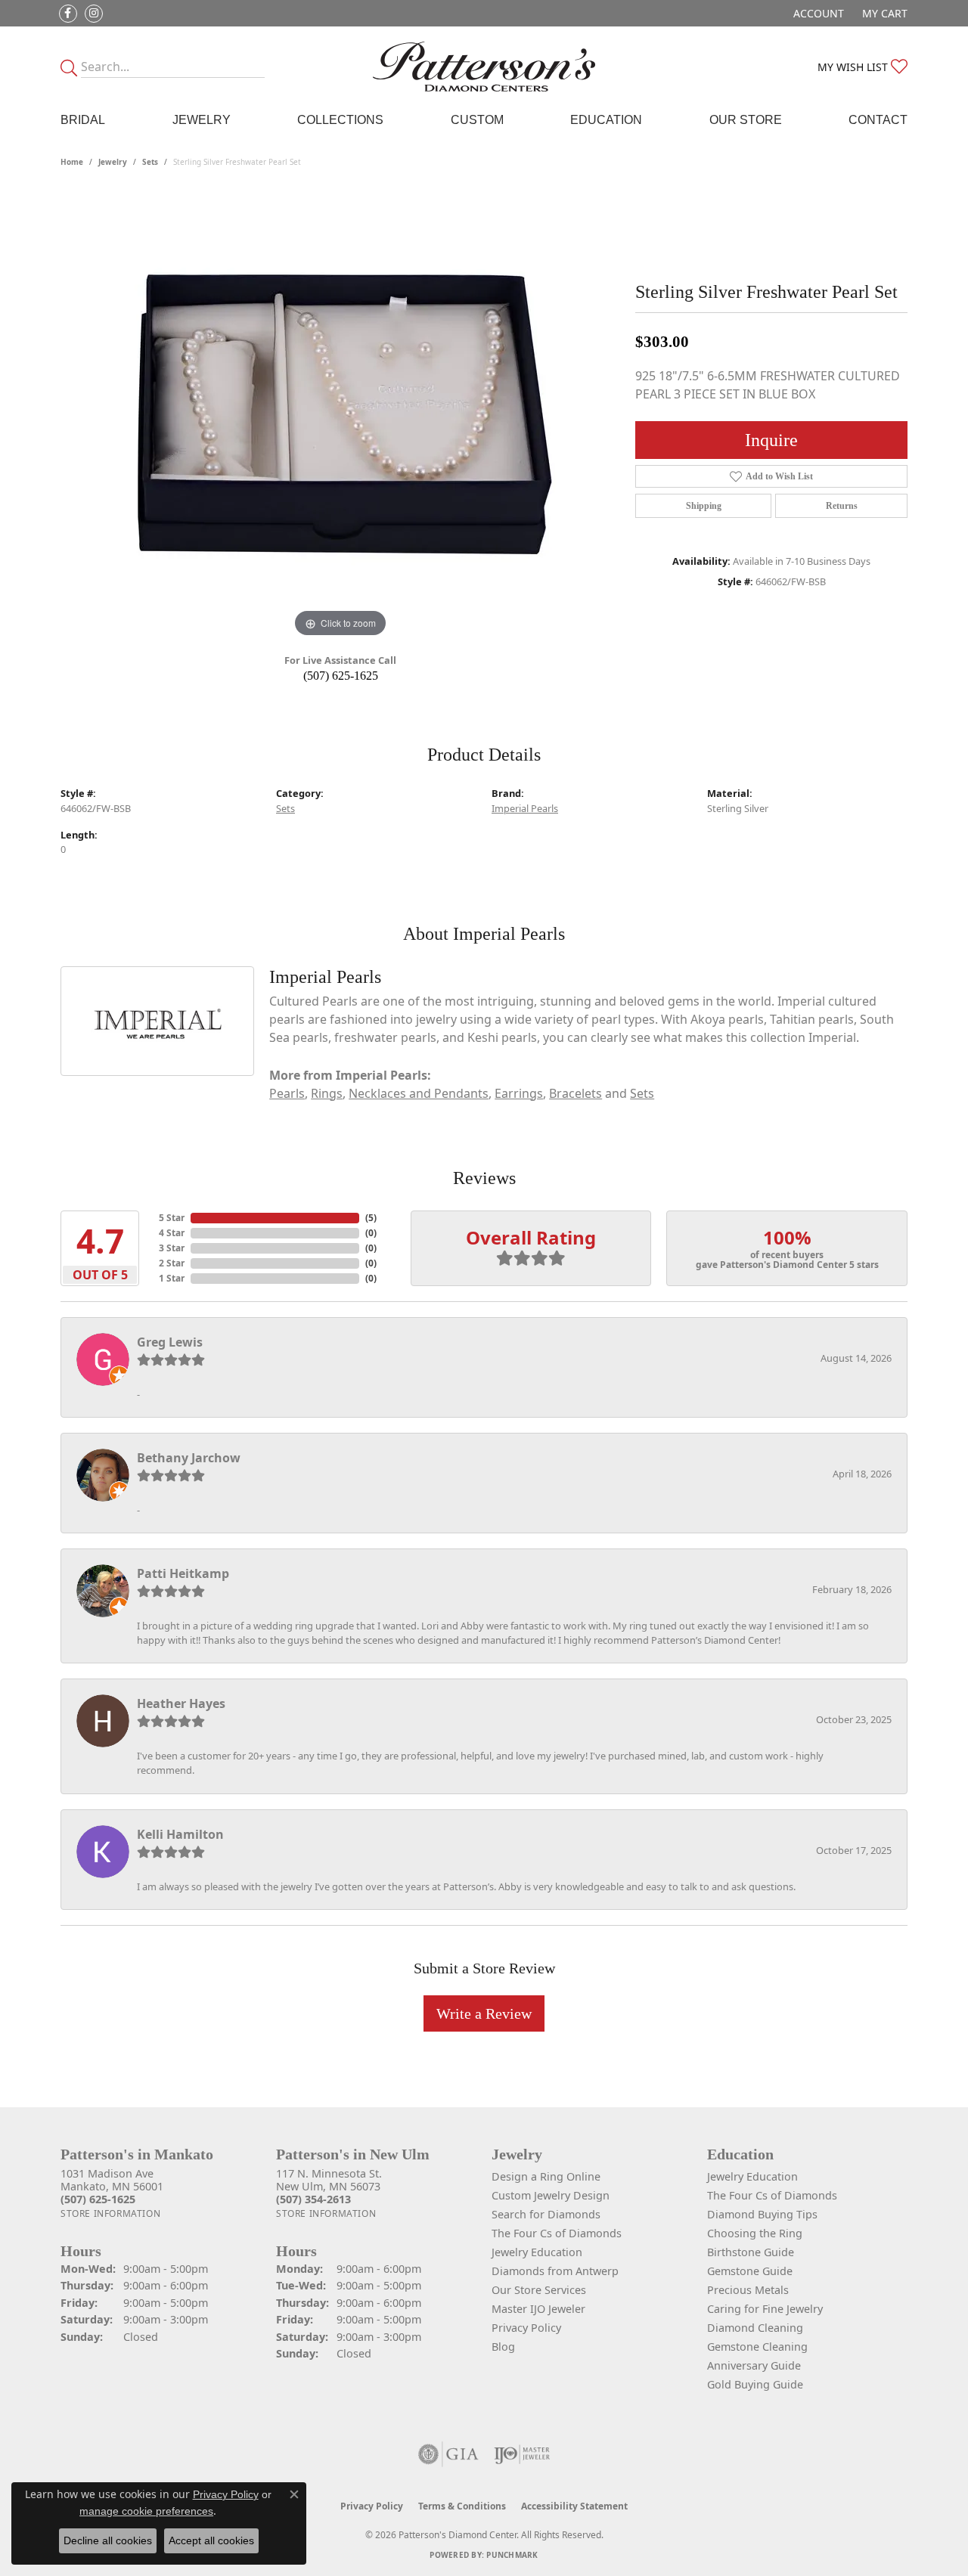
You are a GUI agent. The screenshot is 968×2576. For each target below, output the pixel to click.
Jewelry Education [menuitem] (752, 2176)
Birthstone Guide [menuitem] (751, 2252)
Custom (477, 120)
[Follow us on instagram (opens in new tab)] (94, 14)
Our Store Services (539, 2290)
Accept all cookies (211, 2540)
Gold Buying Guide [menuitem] (755, 2384)
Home (72, 162)
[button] (817, 13)
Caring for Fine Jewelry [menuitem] (765, 2309)
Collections (340, 120)
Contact (878, 120)
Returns (842, 506)
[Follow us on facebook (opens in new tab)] (68, 14)
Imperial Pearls (525, 808)
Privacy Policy (526, 2328)
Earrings (519, 1093)
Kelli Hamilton (180, 1834)
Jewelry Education (537, 2252)
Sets (150, 162)
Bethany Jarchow (189, 1458)
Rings (327, 1093)
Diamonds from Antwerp (555, 2271)
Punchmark (512, 2555)
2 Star (172, 1263)
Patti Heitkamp (183, 1573)
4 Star (172, 1233)
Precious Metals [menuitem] (748, 2290)
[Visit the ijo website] (522, 2454)
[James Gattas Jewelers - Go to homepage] (484, 67)
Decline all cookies (108, 2540)
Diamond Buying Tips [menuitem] (762, 2214)
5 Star (172, 1218)
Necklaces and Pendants (419, 1093)
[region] (340, 414)
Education (606, 120)
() (371, 1218)
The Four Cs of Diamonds (557, 2233)
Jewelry (202, 120)
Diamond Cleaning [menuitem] (755, 2328)
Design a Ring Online (546, 2176)
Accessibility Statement (574, 2506)
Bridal (83, 120)
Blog (503, 2347)
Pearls (287, 1093)
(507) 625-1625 (341, 676)
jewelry (113, 162)
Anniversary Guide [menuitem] (754, 2365)
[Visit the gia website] (448, 2454)
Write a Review (484, 2013)
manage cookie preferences (146, 2511)
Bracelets (576, 1093)
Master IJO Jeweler (538, 2309)
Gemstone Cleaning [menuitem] (757, 2347)
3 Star (172, 1248)
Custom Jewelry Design (551, 2195)
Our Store (746, 120)
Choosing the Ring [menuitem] (755, 2233)
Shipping (704, 506)
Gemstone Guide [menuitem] (750, 2271)
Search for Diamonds (546, 2214)
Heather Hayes (181, 1703)
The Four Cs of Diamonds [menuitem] (772, 2195)
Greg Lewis (170, 1342)
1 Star (172, 1278)
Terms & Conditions (462, 2506)
